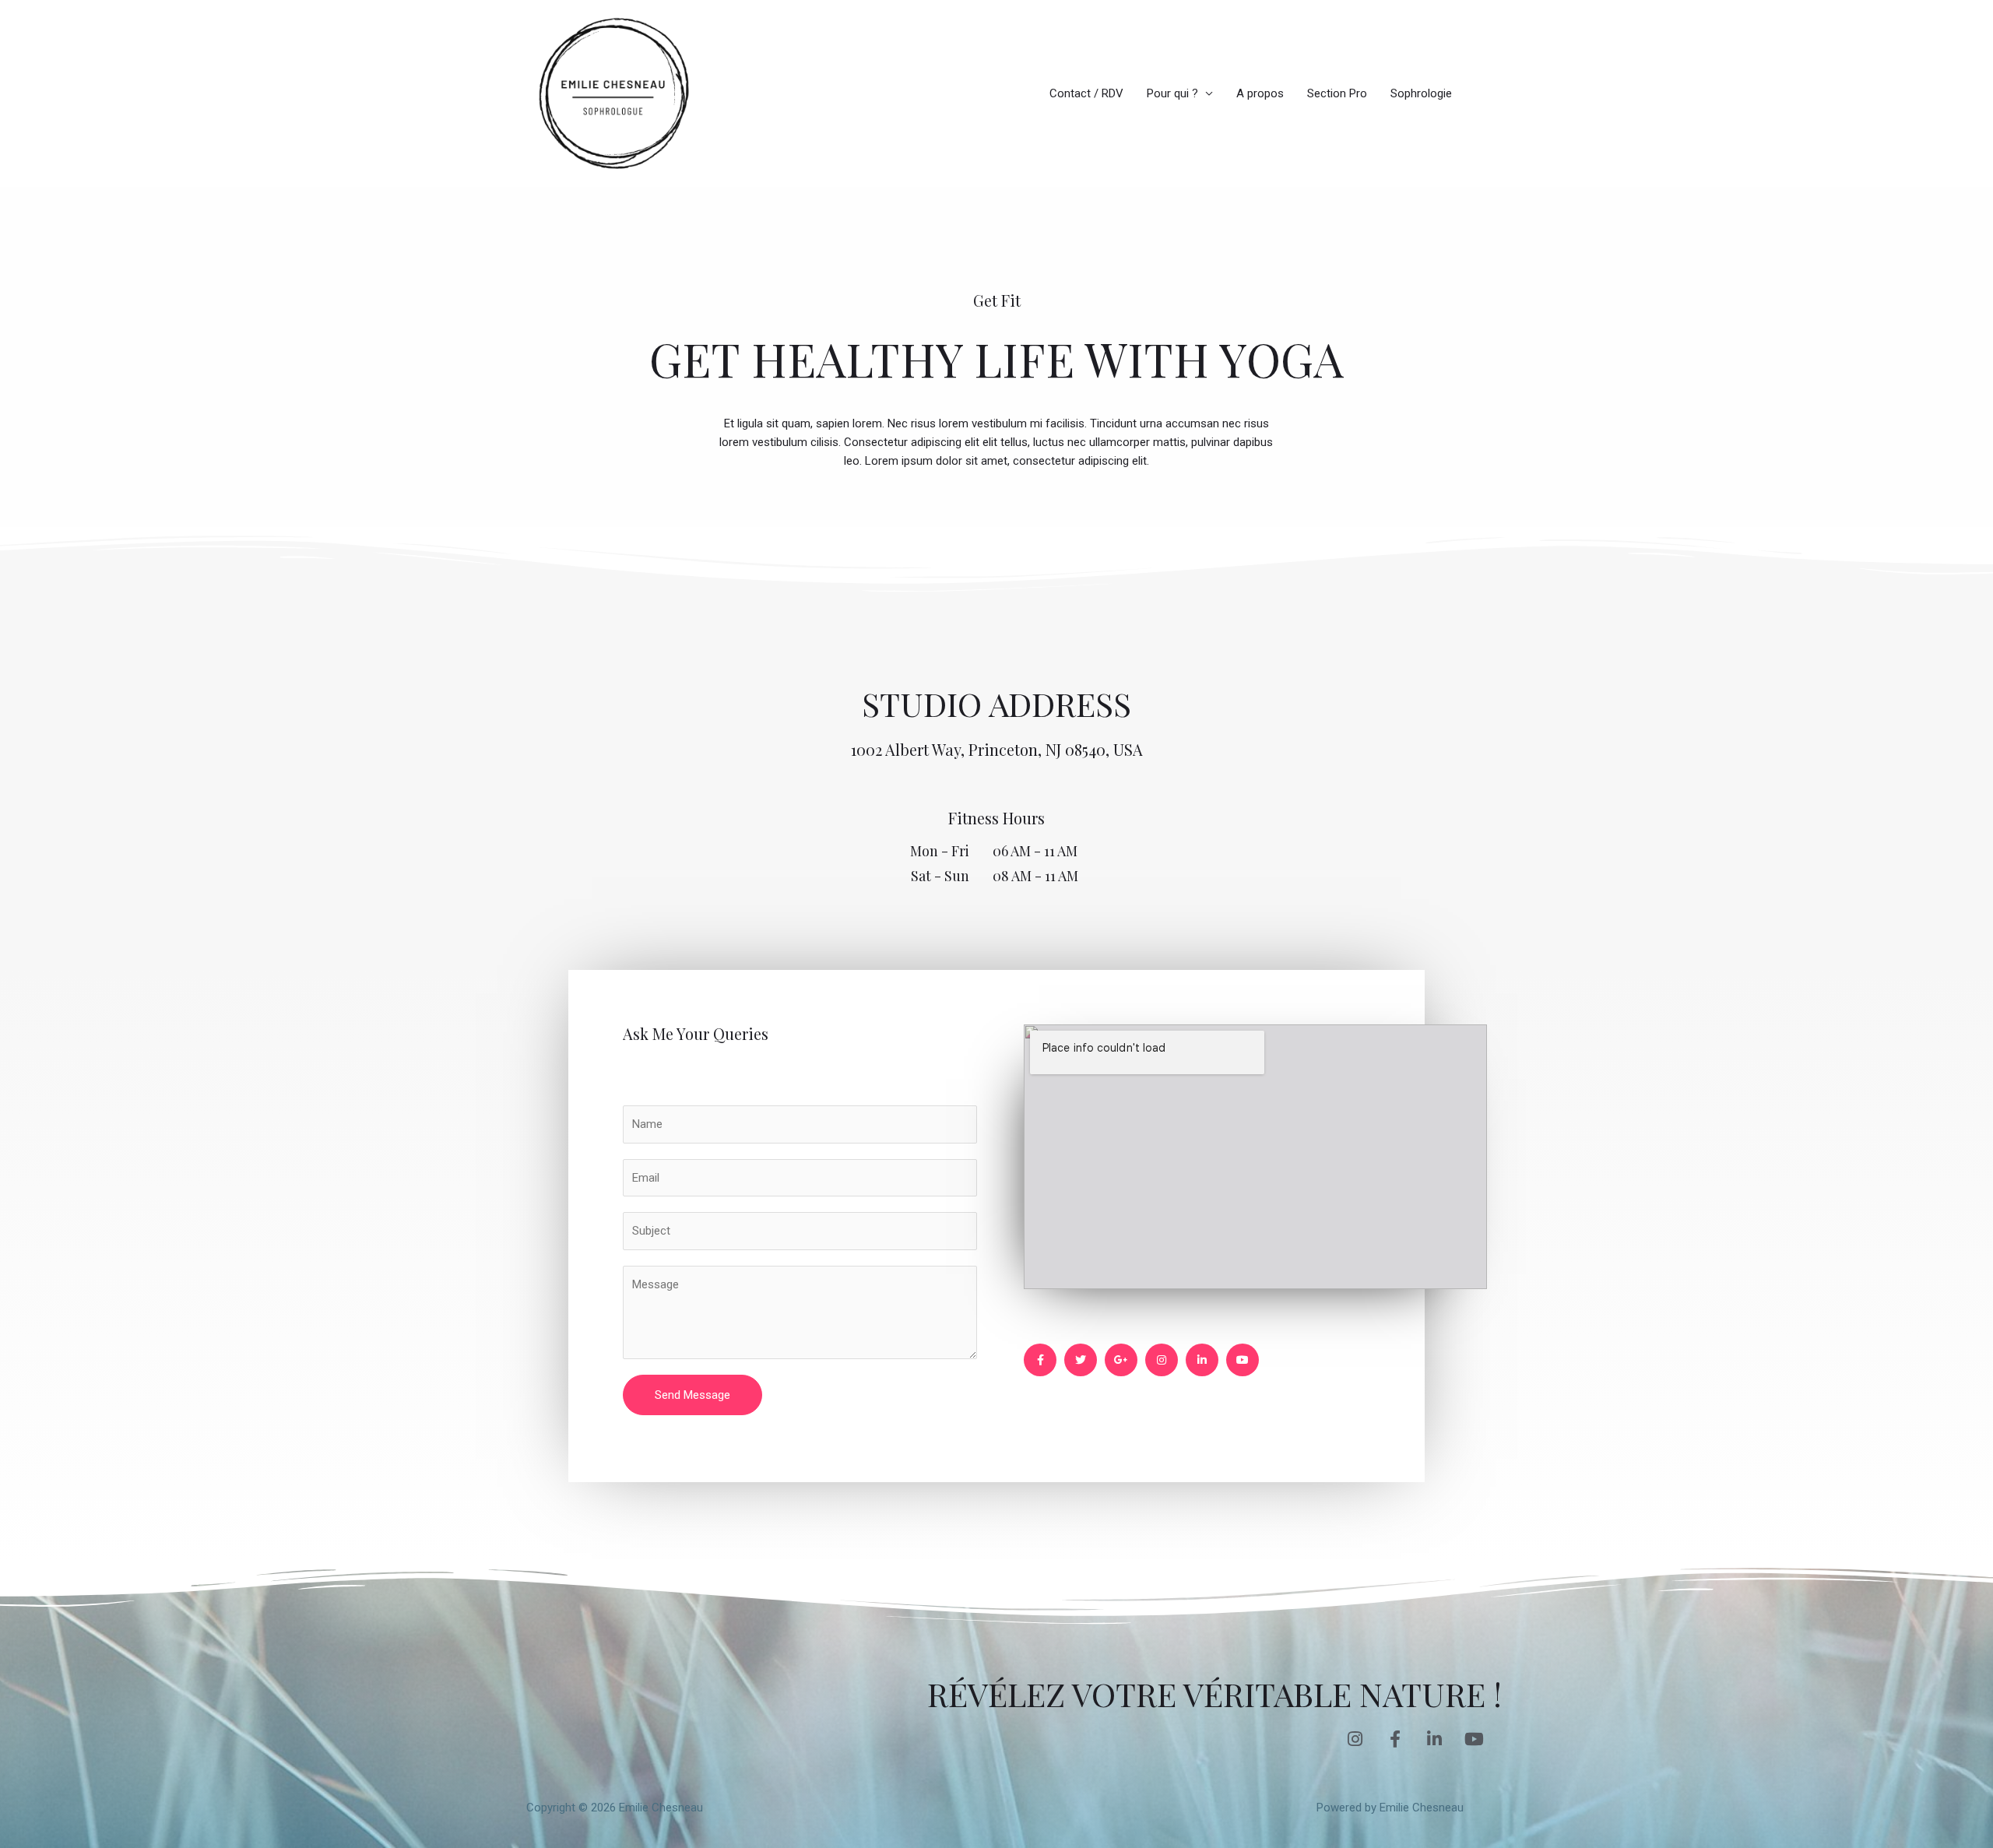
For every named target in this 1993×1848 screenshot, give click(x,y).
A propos (1260, 93)
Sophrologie (1421, 93)
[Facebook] (1040, 1360)
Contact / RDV (1086, 93)
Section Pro (1337, 93)
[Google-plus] (1121, 1360)
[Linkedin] (1202, 1360)
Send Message (692, 1395)
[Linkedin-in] (1435, 1739)
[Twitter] (1081, 1360)
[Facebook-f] (1395, 1739)
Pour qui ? (1172, 93)
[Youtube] (1243, 1360)
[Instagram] (1162, 1360)
